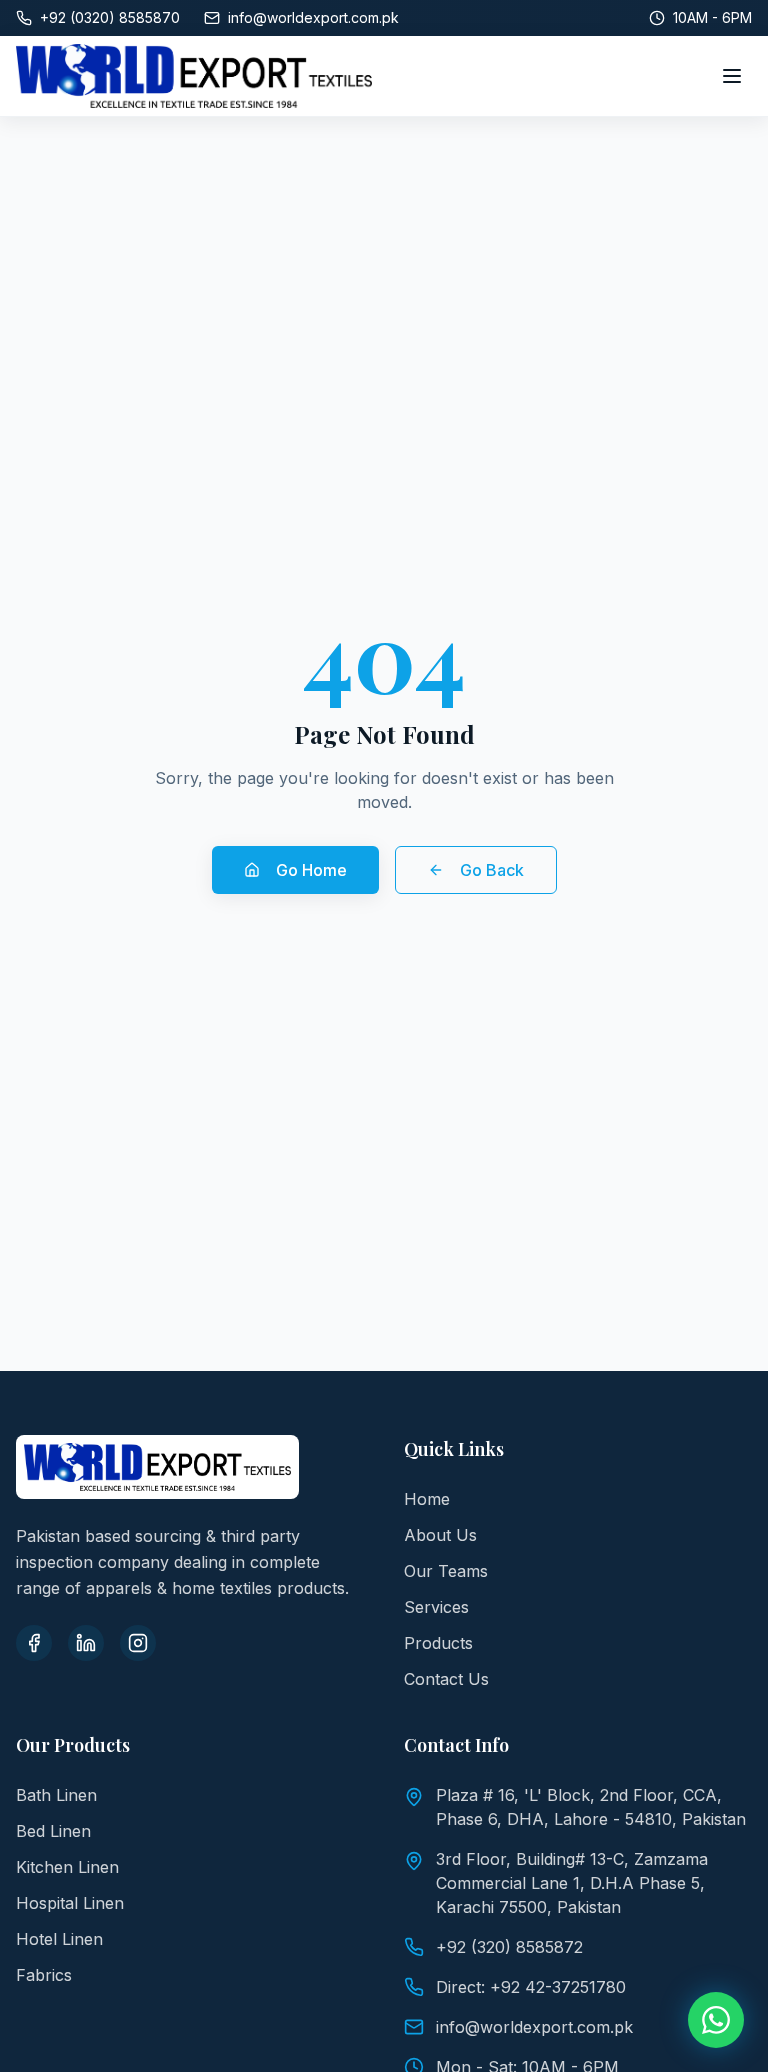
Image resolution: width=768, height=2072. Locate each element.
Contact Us (446, 1679)
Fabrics (44, 1975)
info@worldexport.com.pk (534, 2027)
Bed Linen (53, 1831)
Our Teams (446, 1571)
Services (436, 1607)
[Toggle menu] (732, 76)
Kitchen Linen (67, 1867)
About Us (440, 1535)
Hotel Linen (59, 1939)
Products (438, 1643)
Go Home (311, 870)
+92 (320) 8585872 (509, 1947)
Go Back (492, 870)
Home (427, 1499)
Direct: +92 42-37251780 (531, 1987)
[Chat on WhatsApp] (716, 2020)
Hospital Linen (70, 1903)
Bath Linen (56, 1795)
